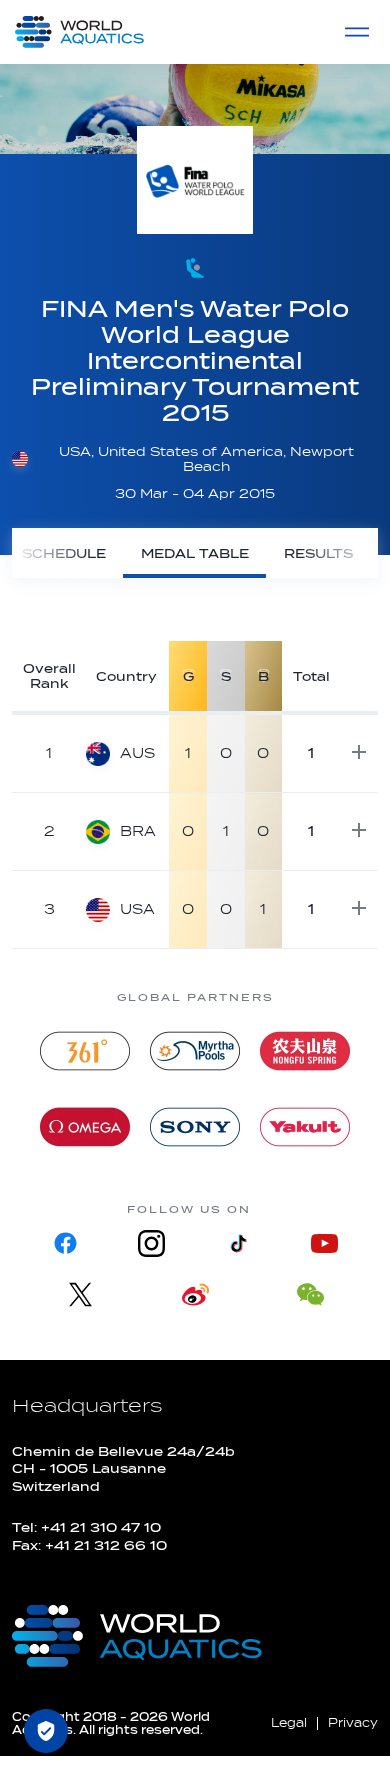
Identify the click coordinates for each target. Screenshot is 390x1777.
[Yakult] (305, 1127)
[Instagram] (152, 1243)
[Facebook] (66, 1243)
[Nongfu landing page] (305, 1051)
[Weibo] (195, 1294)
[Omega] (85, 1127)
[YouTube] (324, 1243)
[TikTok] (238, 1243)
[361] (85, 1051)
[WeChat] (310, 1294)
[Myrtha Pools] (195, 1051)
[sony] (195, 1127)
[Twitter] (80, 1294)
